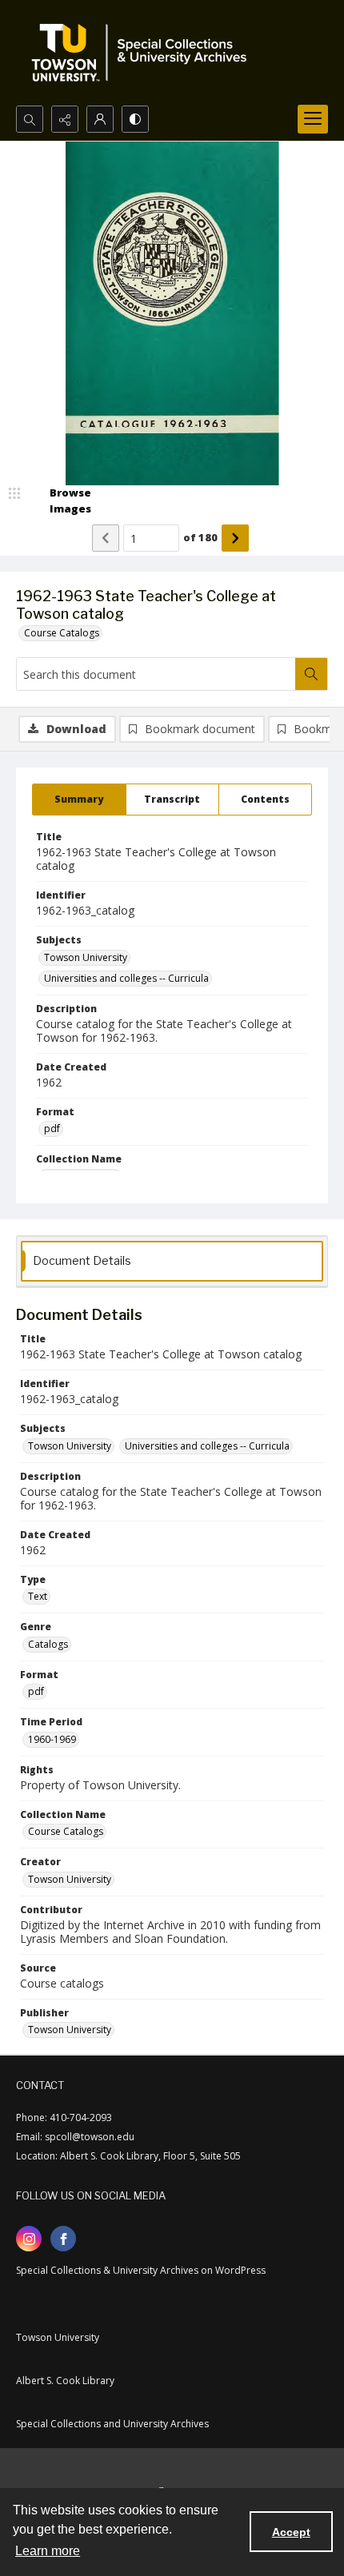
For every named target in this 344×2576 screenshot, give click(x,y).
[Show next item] (235, 538)
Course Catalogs (62, 633)
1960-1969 (52, 1739)
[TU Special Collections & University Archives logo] (144, 53)
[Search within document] (311, 674)
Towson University (86, 957)
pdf (52, 1128)
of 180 (200, 537)
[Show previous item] (106, 538)
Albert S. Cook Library (65, 2381)
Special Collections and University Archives (112, 2424)
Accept (291, 2532)
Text (38, 1596)
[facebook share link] (63, 2239)
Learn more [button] (48, 2551)
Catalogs (48, 1644)
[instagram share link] (29, 2239)
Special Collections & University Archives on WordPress (141, 2270)
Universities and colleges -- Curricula (126, 978)
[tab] (79, 800)
